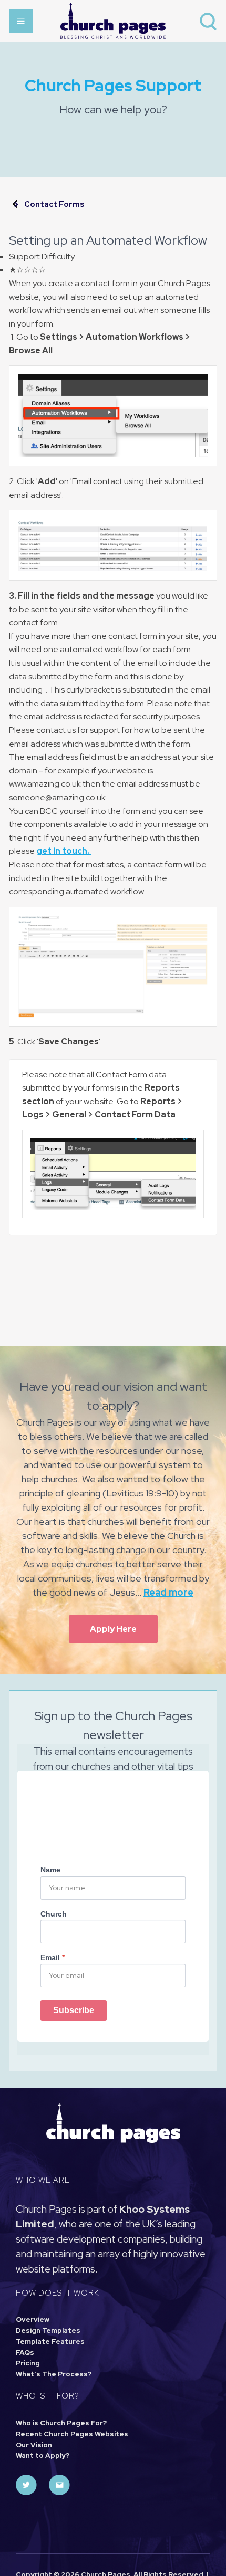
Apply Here (113, 1629)
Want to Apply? (43, 2455)
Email (53, 1957)
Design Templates (48, 2331)
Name (50, 1870)
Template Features (50, 2342)
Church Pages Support (113, 85)
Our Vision (34, 2445)
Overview (33, 2320)
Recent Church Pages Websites (72, 2434)
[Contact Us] (59, 2485)
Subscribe (74, 2010)
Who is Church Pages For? (61, 2423)
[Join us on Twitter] (26, 2485)
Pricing (28, 2363)
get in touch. (64, 851)
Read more (168, 1592)
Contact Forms (54, 204)
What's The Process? (54, 2374)
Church (54, 1914)
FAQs (25, 2353)
